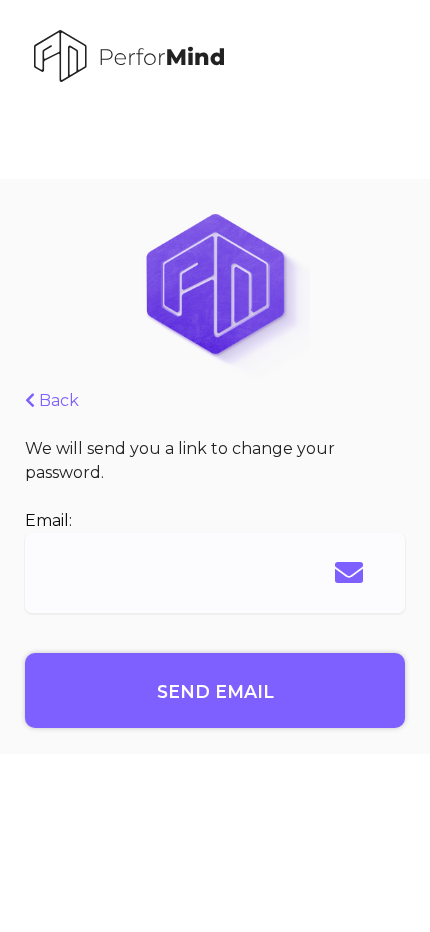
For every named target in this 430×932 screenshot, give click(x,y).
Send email (215, 691)
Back (57, 400)
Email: (48, 520)
